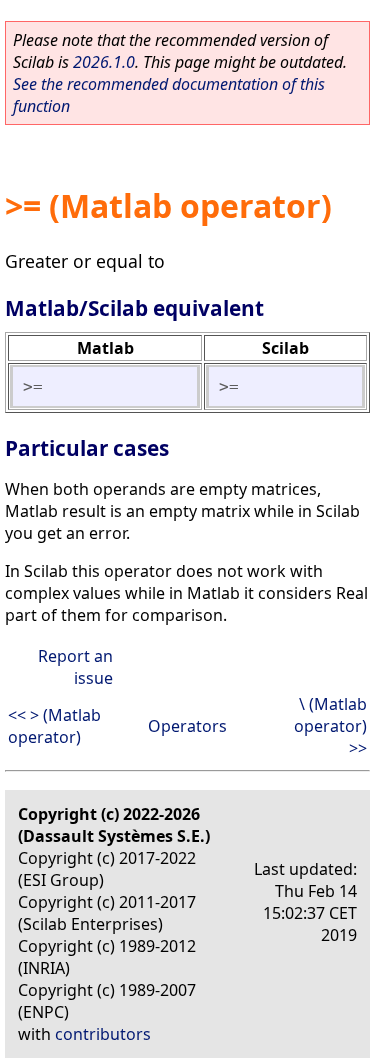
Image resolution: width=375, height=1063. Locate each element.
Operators (187, 726)
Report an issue (75, 667)
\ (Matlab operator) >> (330, 726)
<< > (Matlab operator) (54, 726)
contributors (103, 1034)
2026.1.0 (104, 62)
